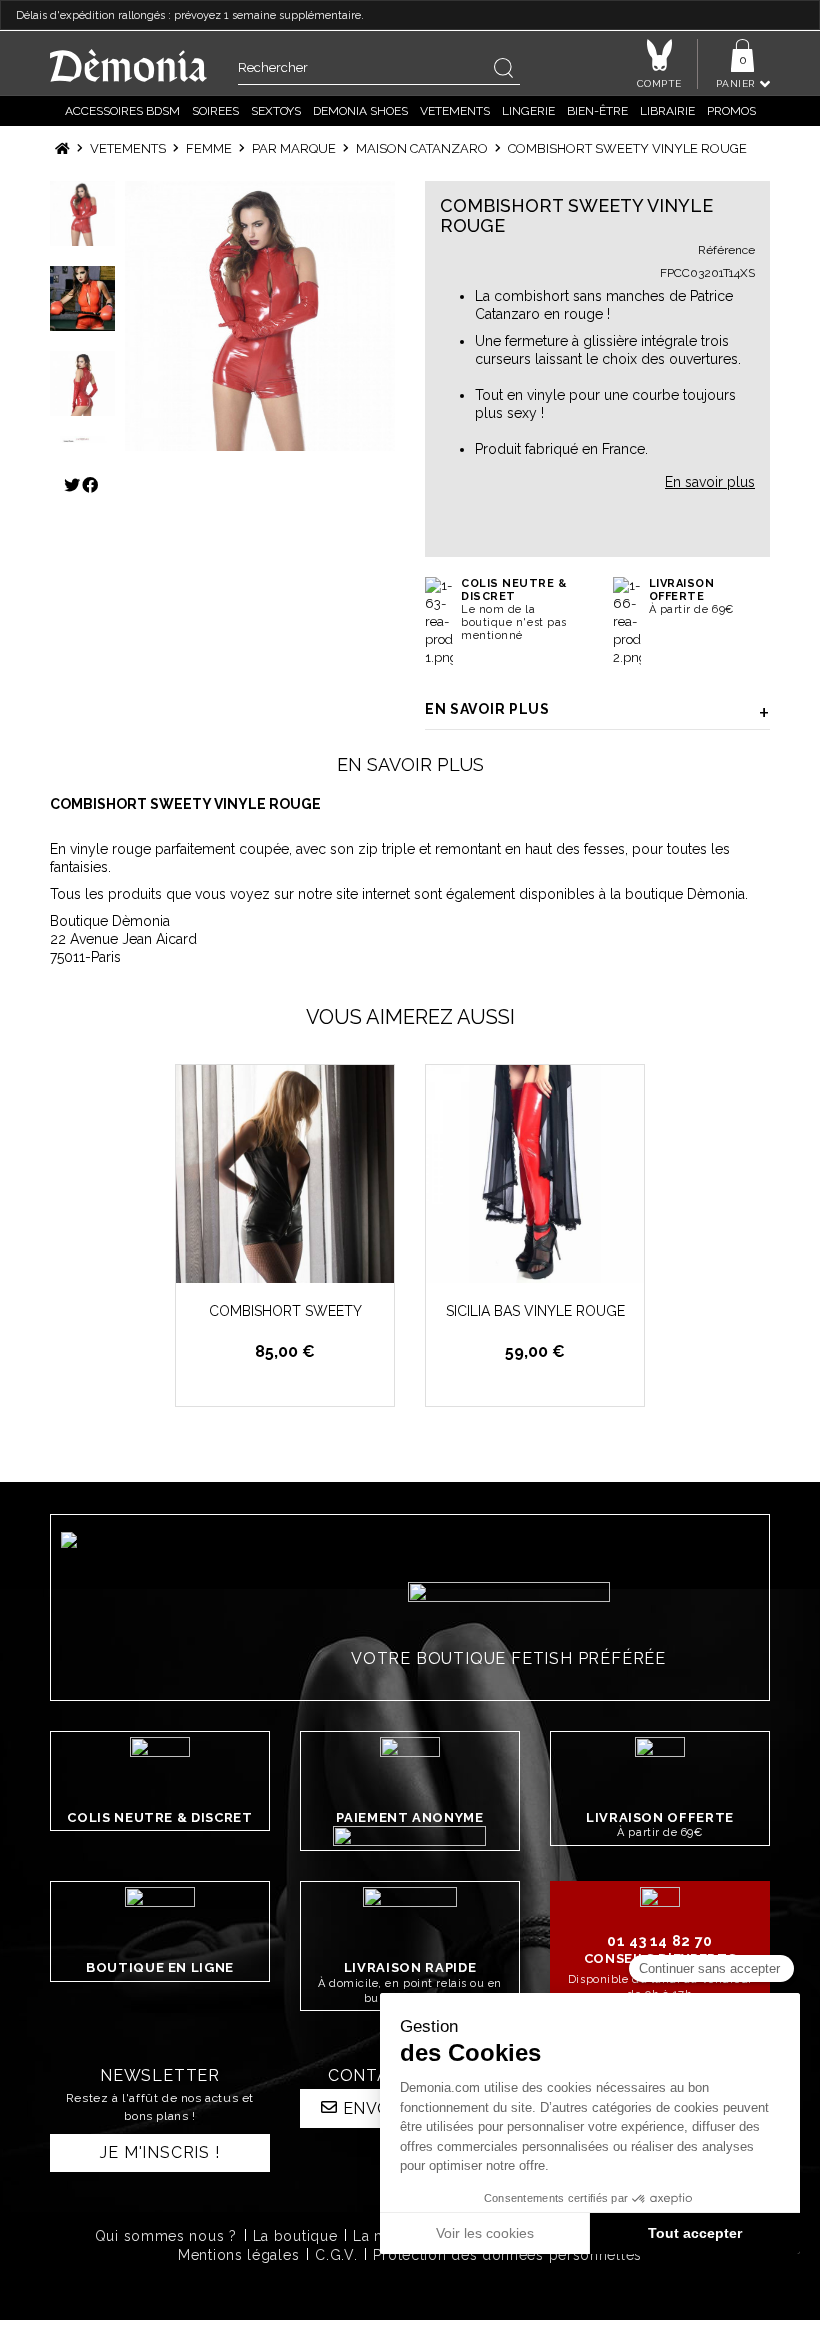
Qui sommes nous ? (166, 2236)
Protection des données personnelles (507, 2255)
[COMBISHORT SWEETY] (285, 1174)
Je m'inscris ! (159, 2152)
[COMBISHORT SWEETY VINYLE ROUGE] (260, 316)
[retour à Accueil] (62, 148)
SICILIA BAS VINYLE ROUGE (535, 1311)
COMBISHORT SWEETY (285, 1311)
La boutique (295, 2236)
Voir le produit (296, 1265)
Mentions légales (238, 2255)
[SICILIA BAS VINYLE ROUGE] (535, 1174)
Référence (726, 250)
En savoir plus (487, 709)
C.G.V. (336, 2255)
